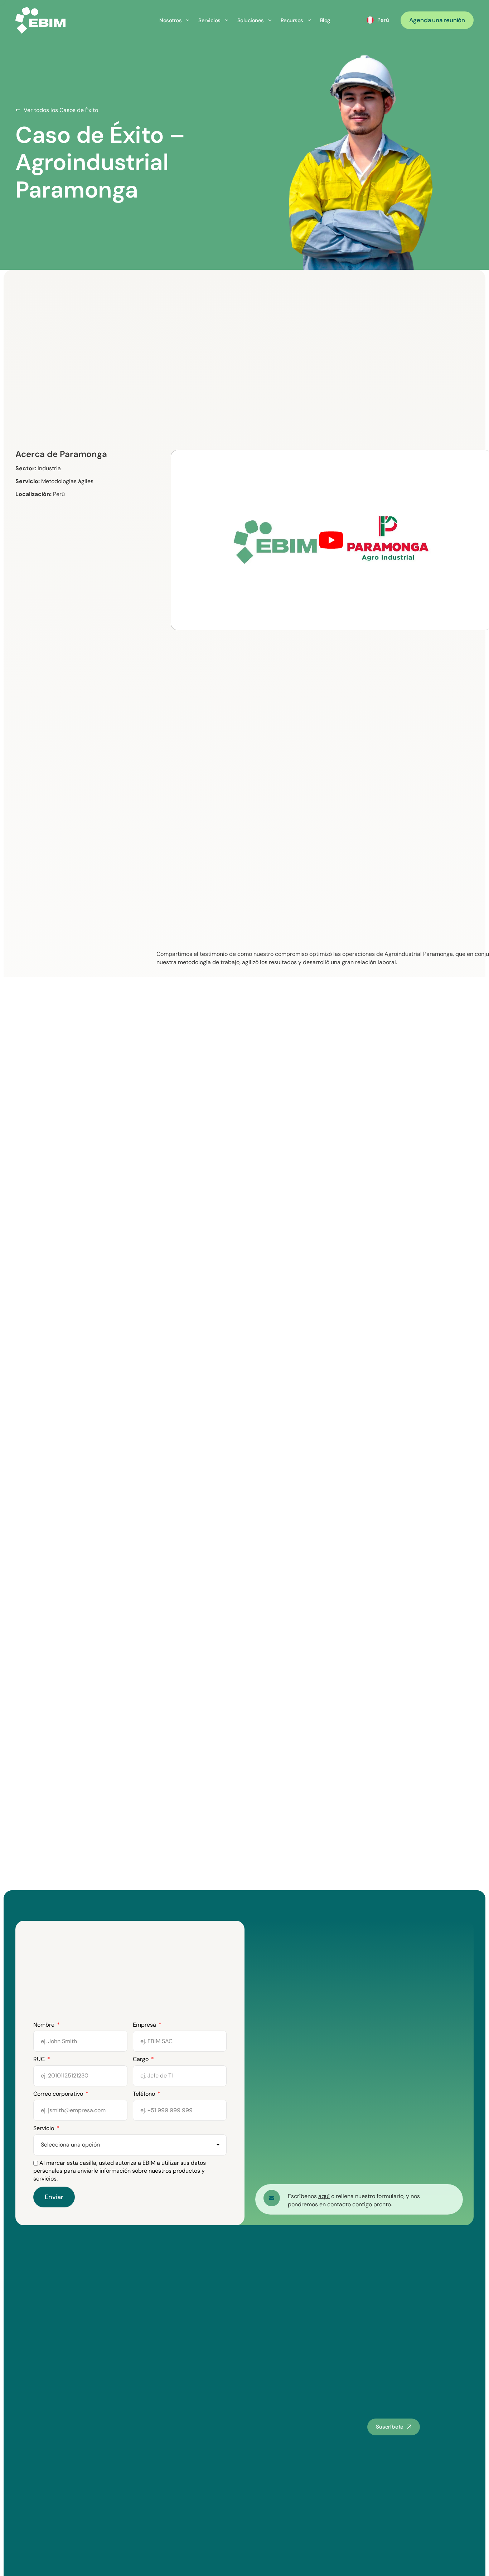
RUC (40, 2059)
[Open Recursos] (309, 20)
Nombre (45, 2025)
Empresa (145, 2025)
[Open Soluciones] (270, 20)
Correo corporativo (59, 2094)
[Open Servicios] (227, 20)
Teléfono (145, 2094)
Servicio (44, 2128)
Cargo (141, 2059)
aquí (324, 2196)
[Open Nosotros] (188, 20)
